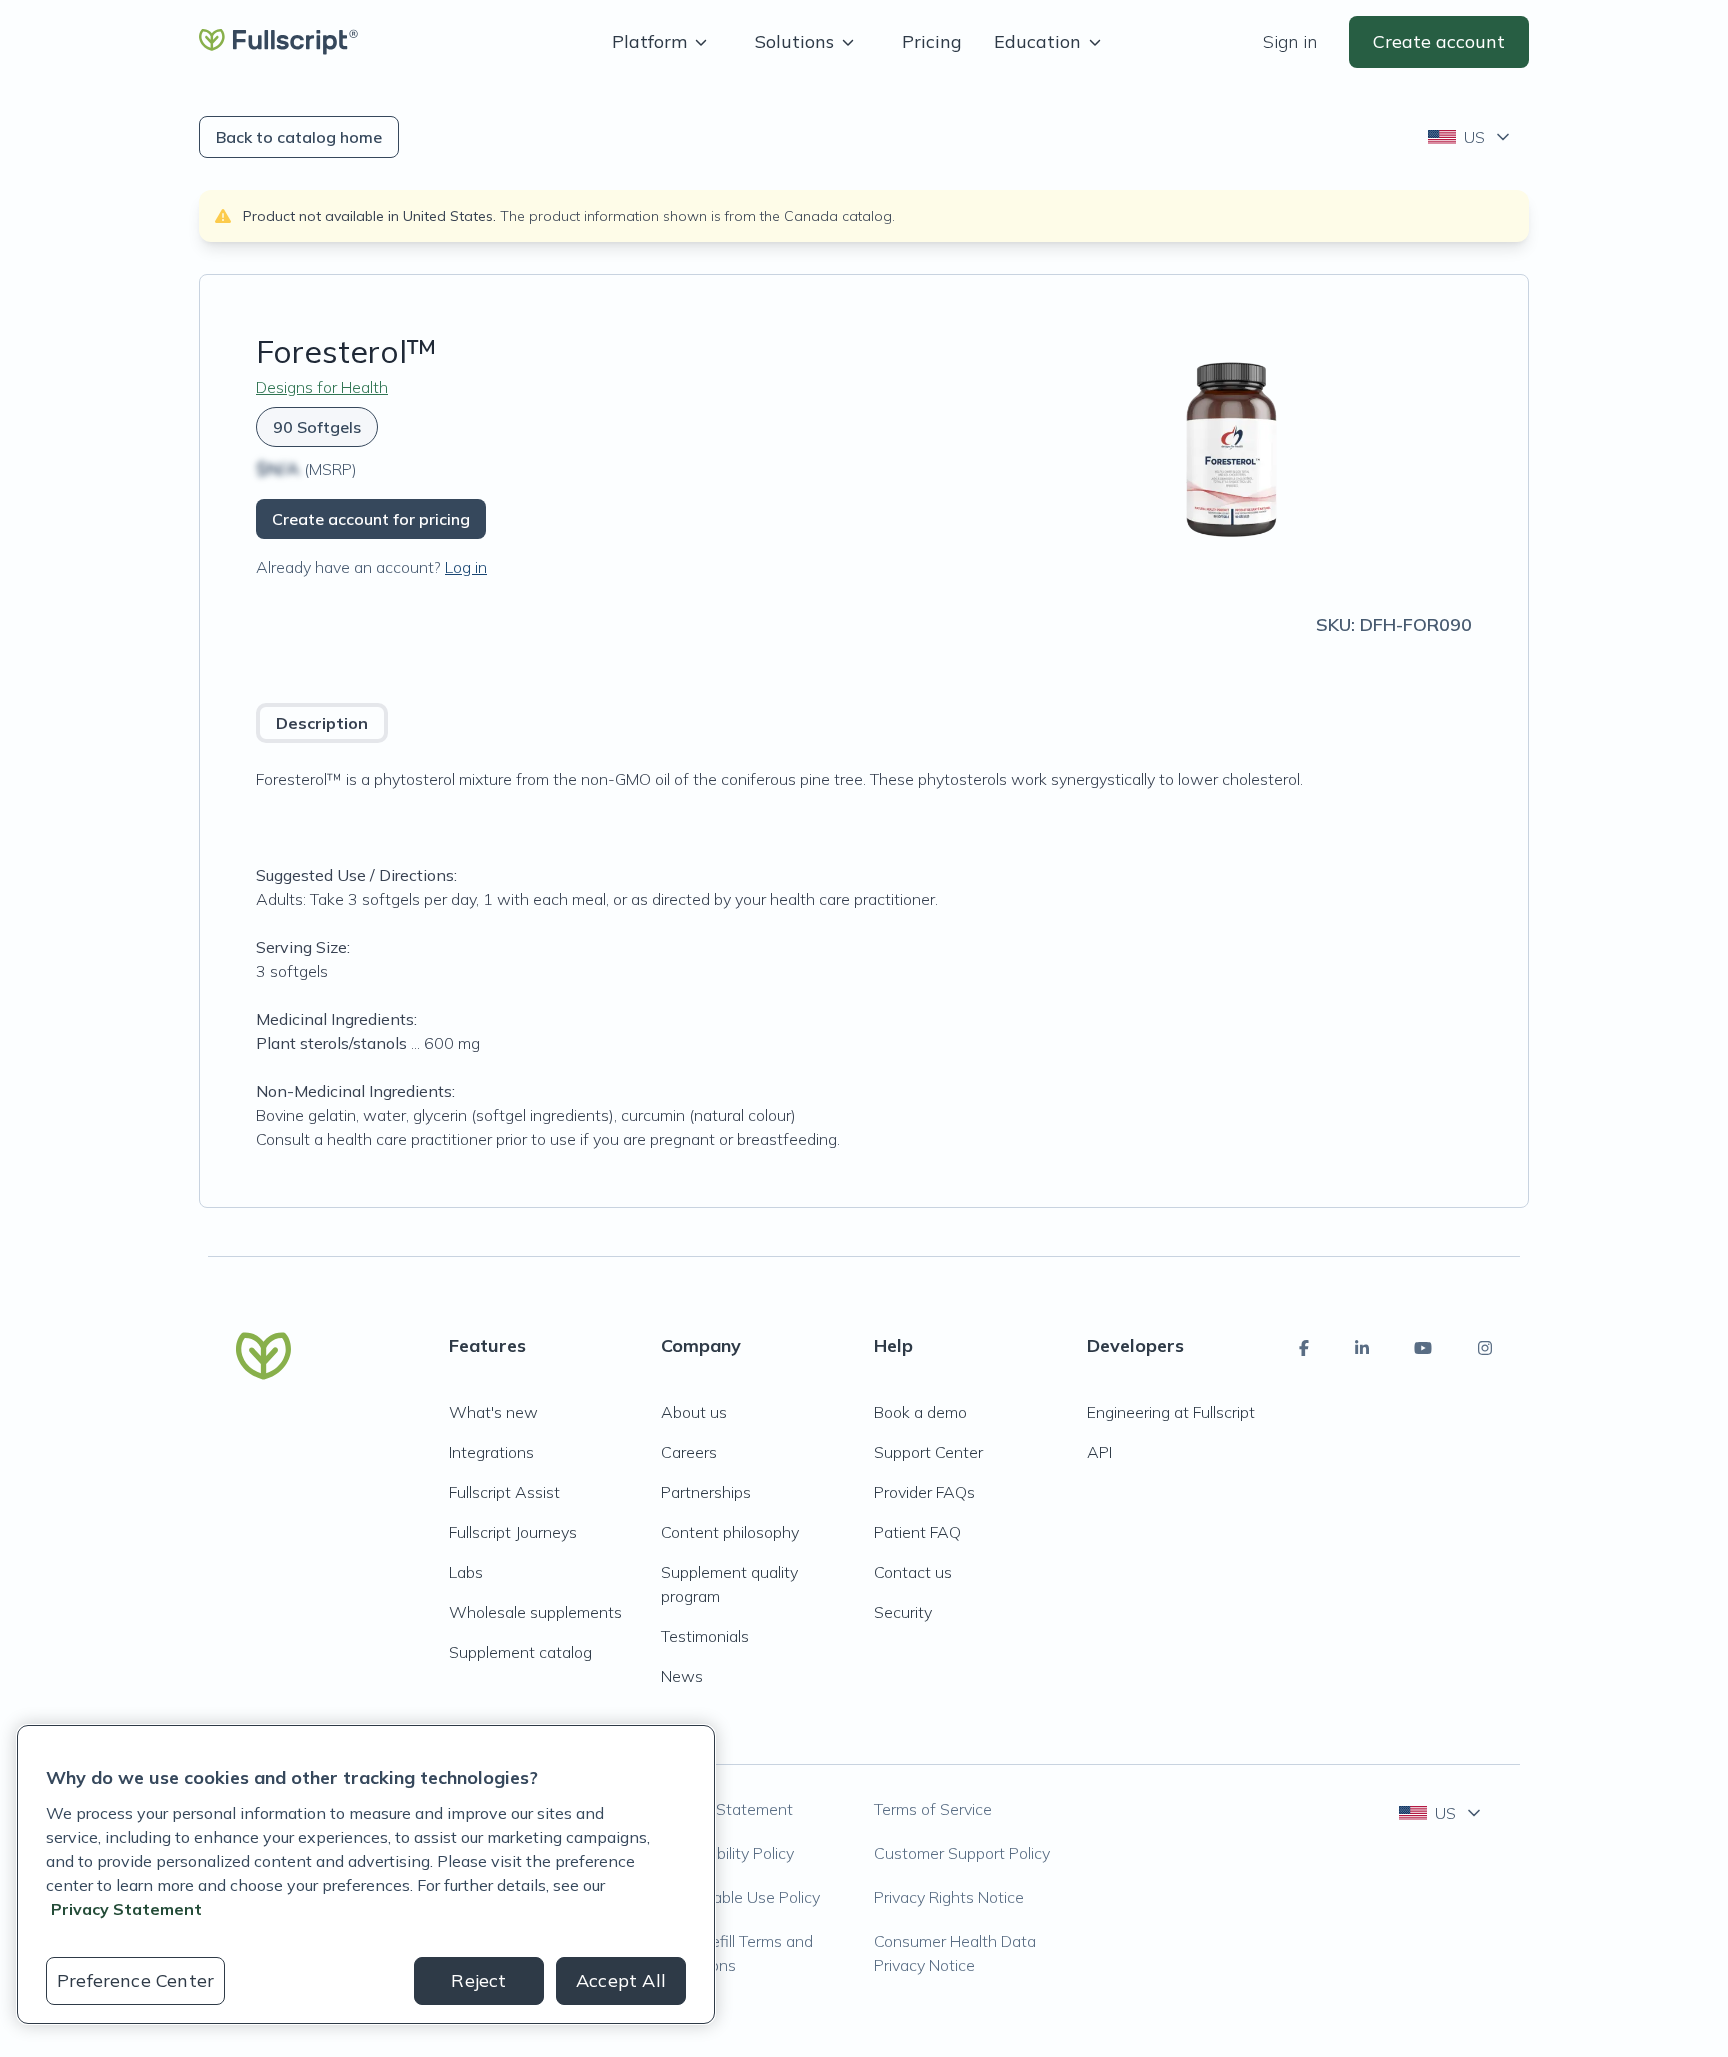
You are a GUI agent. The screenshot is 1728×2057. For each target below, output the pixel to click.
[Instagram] (1485, 1348)
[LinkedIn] (1362, 1348)
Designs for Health (322, 387)
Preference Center (135, 1980)
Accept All (621, 1980)
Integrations (491, 1452)
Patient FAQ (917, 1532)
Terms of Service (933, 1809)
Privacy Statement (727, 1809)
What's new (493, 1412)
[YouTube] (1423, 1348)
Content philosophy (730, 1532)
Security (903, 1612)
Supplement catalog (520, 1652)
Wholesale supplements (535, 1612)
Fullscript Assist (504, 1492)
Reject (478, 1980)
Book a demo (920, 1412)
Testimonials (705, 1636)
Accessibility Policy (727, 1853)
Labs (466, 1572)
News (682, 1676)
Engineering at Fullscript (1171, 1412)
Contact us (913, 1572)
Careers (689, 1452)
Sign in (1290, 41)
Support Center (928, 1452)
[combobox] (1470, 137)
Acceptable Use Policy (740, 1897)
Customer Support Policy (962, 1853)
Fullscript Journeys (513, 1532)
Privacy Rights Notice (949, 1897)
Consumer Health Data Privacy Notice (955, 1953)
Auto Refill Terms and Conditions (737, 1953)
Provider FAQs (924, 1492)
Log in (466, 567)
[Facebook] (1304, 1348)
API (1099, 1452)
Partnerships (706, 1492)
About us (694, 1412)
